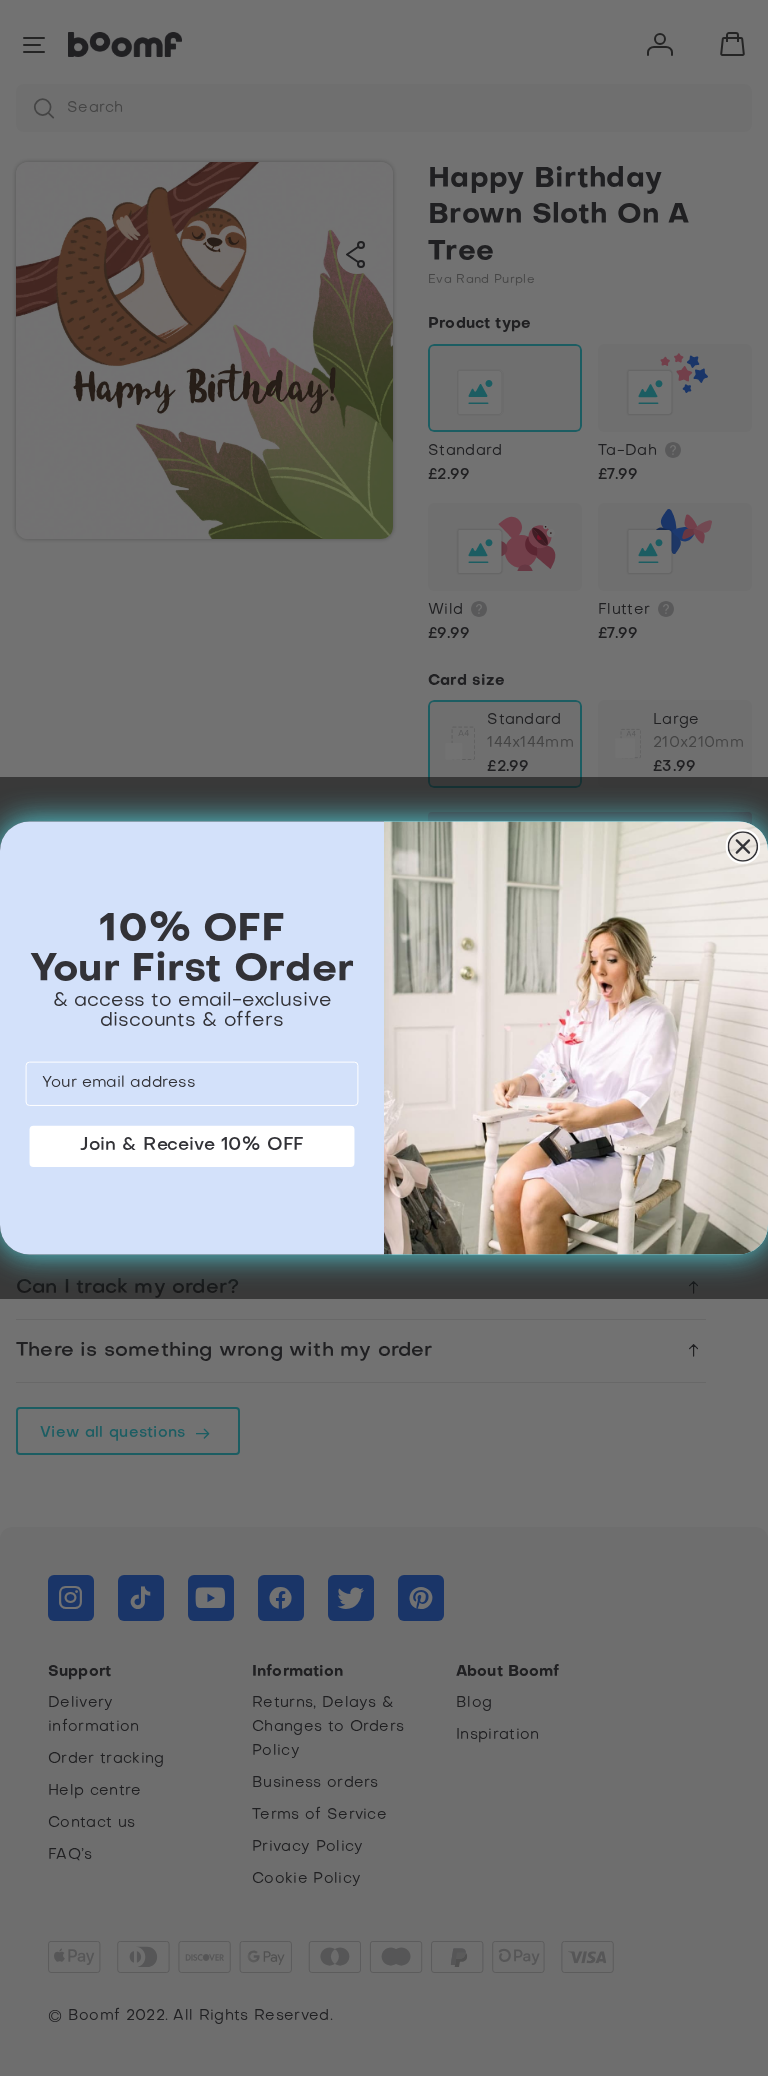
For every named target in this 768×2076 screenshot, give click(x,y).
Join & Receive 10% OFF (192, 1145)
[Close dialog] (743, 846)
